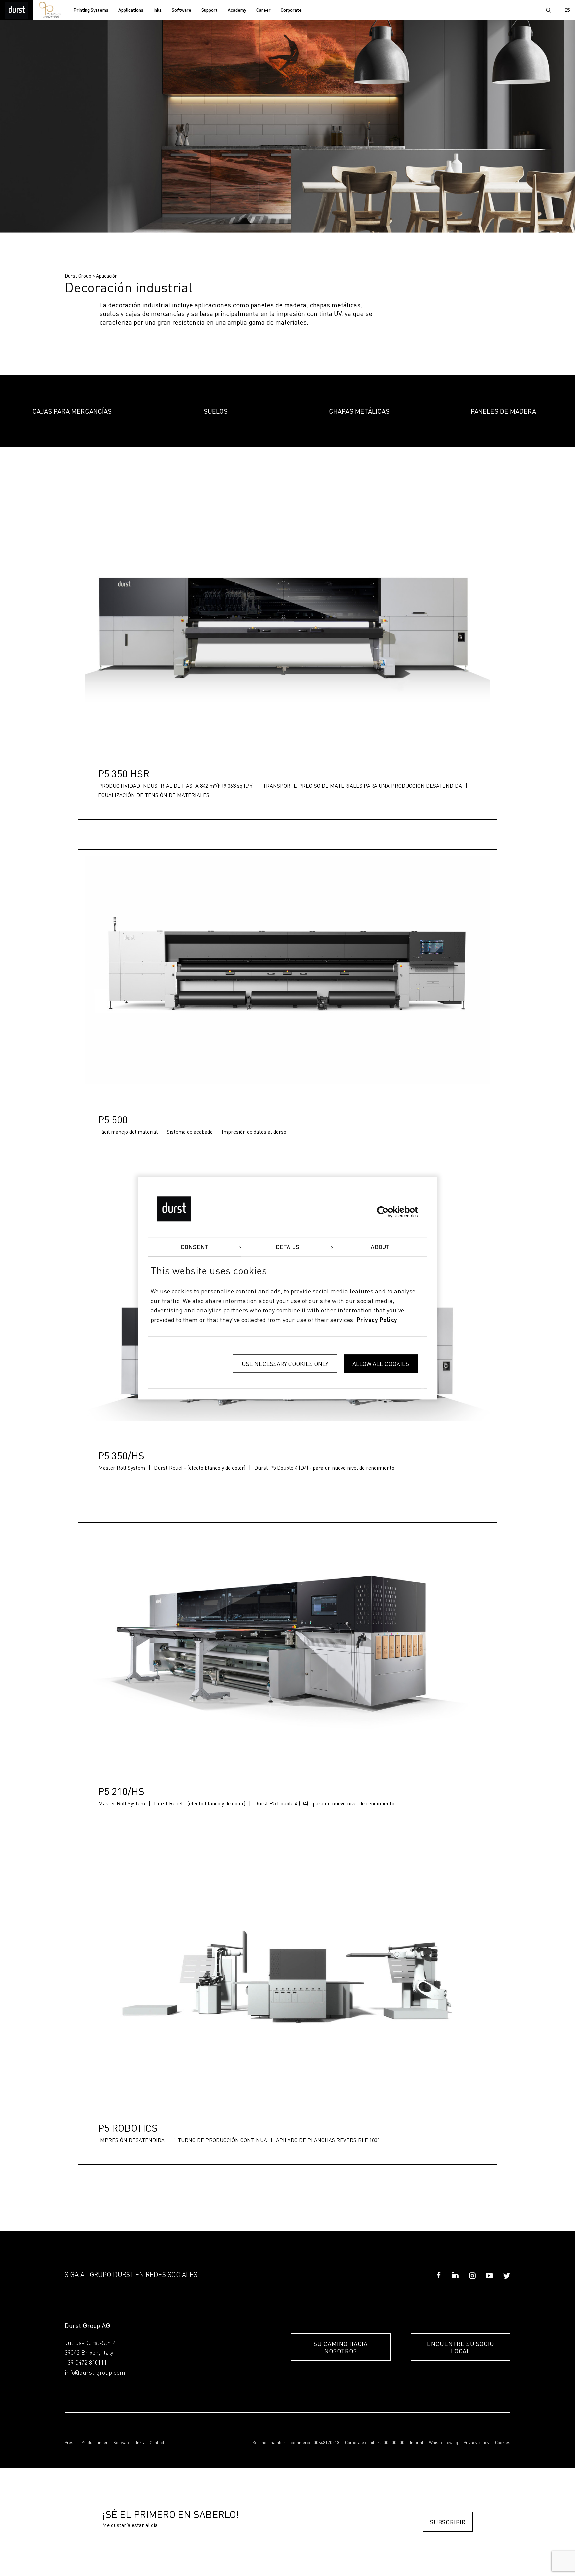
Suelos (216, 411)
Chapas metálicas (359, 411)
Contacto (158, 2443)
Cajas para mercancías (72, 411)
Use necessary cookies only (285, 1364)
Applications (131, 10)
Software (182, 10)
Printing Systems (91, 10)
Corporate (291, 10)
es (567, 10)
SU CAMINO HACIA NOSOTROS (341, 2347)
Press (70, 2443)
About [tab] (380, 1247)
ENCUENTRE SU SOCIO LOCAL (461, 2347)
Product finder (95, 2443)
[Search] (548, 10)
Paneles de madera (503, 411)
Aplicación (107, 276)
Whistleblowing (443, 2443)
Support (209, 10)
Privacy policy (477, 2443)
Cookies (503, 2443)
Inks (158, 10)
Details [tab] (288, 1247)
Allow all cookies (381, 1364)
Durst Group (78, 276)
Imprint (417, 2443)
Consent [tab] (195, 1247)
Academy (237, 10)
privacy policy (377, 1320)
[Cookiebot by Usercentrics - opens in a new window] (388, 1212)
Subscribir (448, 2522)
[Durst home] (17, 10)
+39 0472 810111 (86, 2363)
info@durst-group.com (95, 2373)
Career (263, 10)
